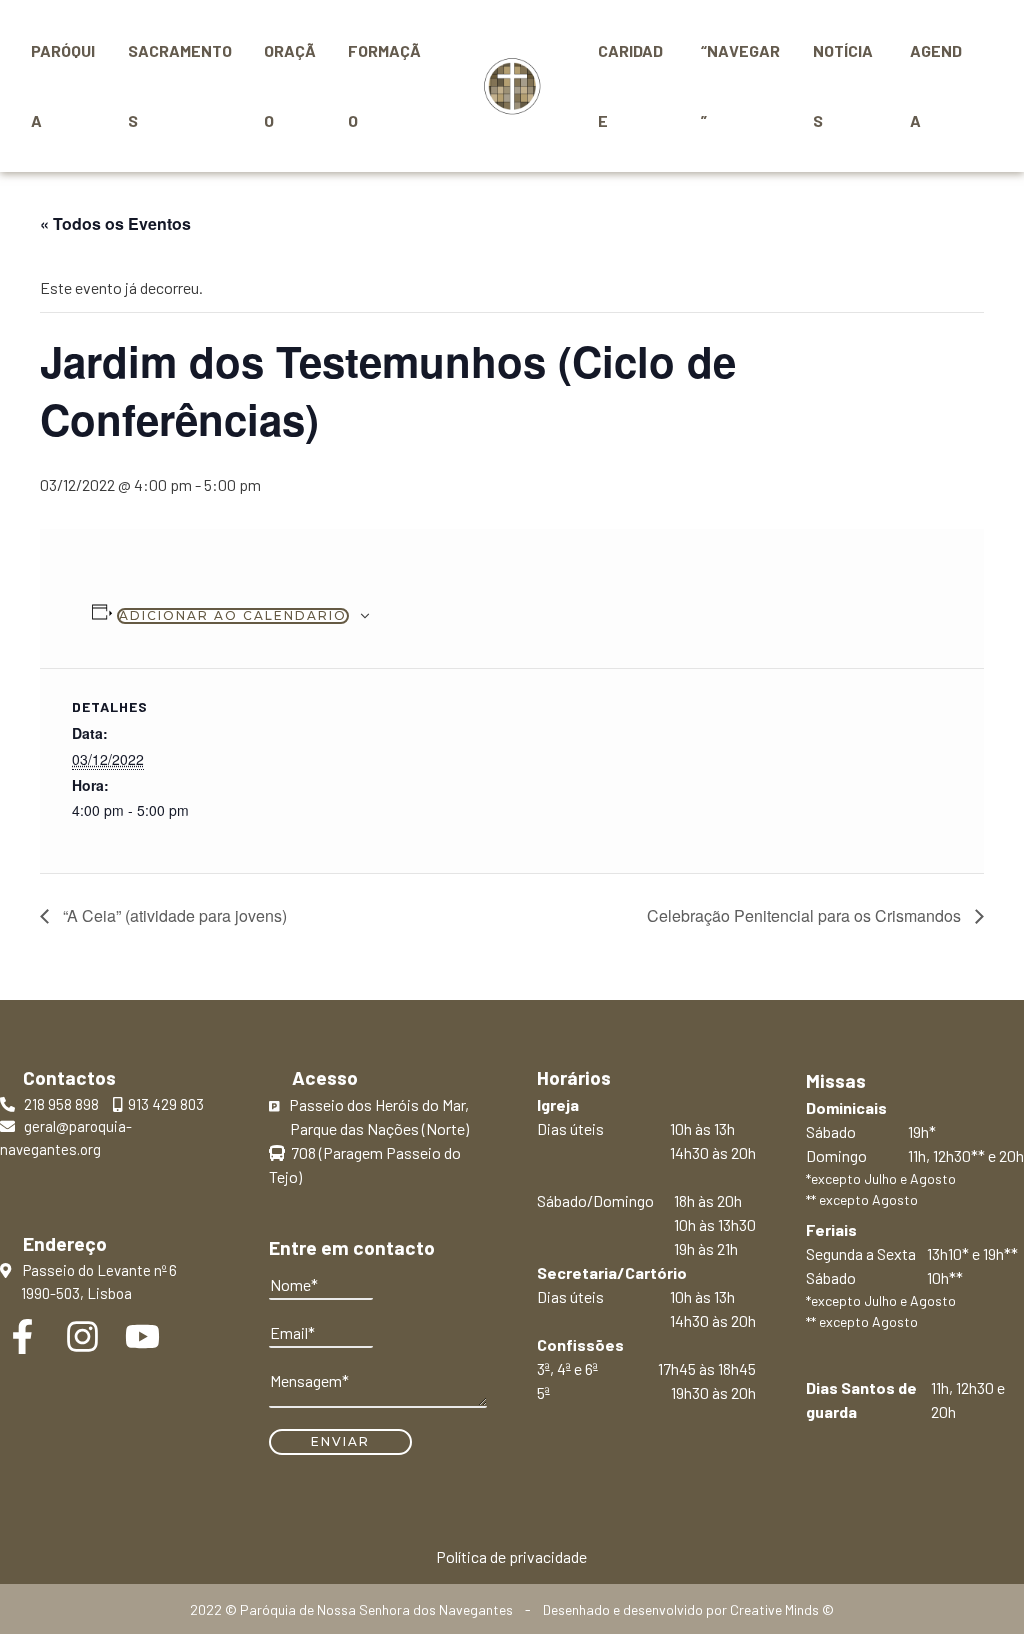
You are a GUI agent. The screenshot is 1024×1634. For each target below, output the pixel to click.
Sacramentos (180, 85)
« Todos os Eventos (115, 223)
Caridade (630, 85)
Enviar (340, 1441)
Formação (384, 85)
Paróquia (63, 85)
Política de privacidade (511, 1556)
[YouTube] (142, 1336)
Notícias (843, 85)
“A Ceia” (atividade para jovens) (173, 915)
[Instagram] (82, 1336)
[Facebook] (22, 1336)
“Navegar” (740, 85)
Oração (290, 85)
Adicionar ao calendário (233, 615)
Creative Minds (774, 1609)
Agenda (936, 85)
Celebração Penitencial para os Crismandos (806, 915)
